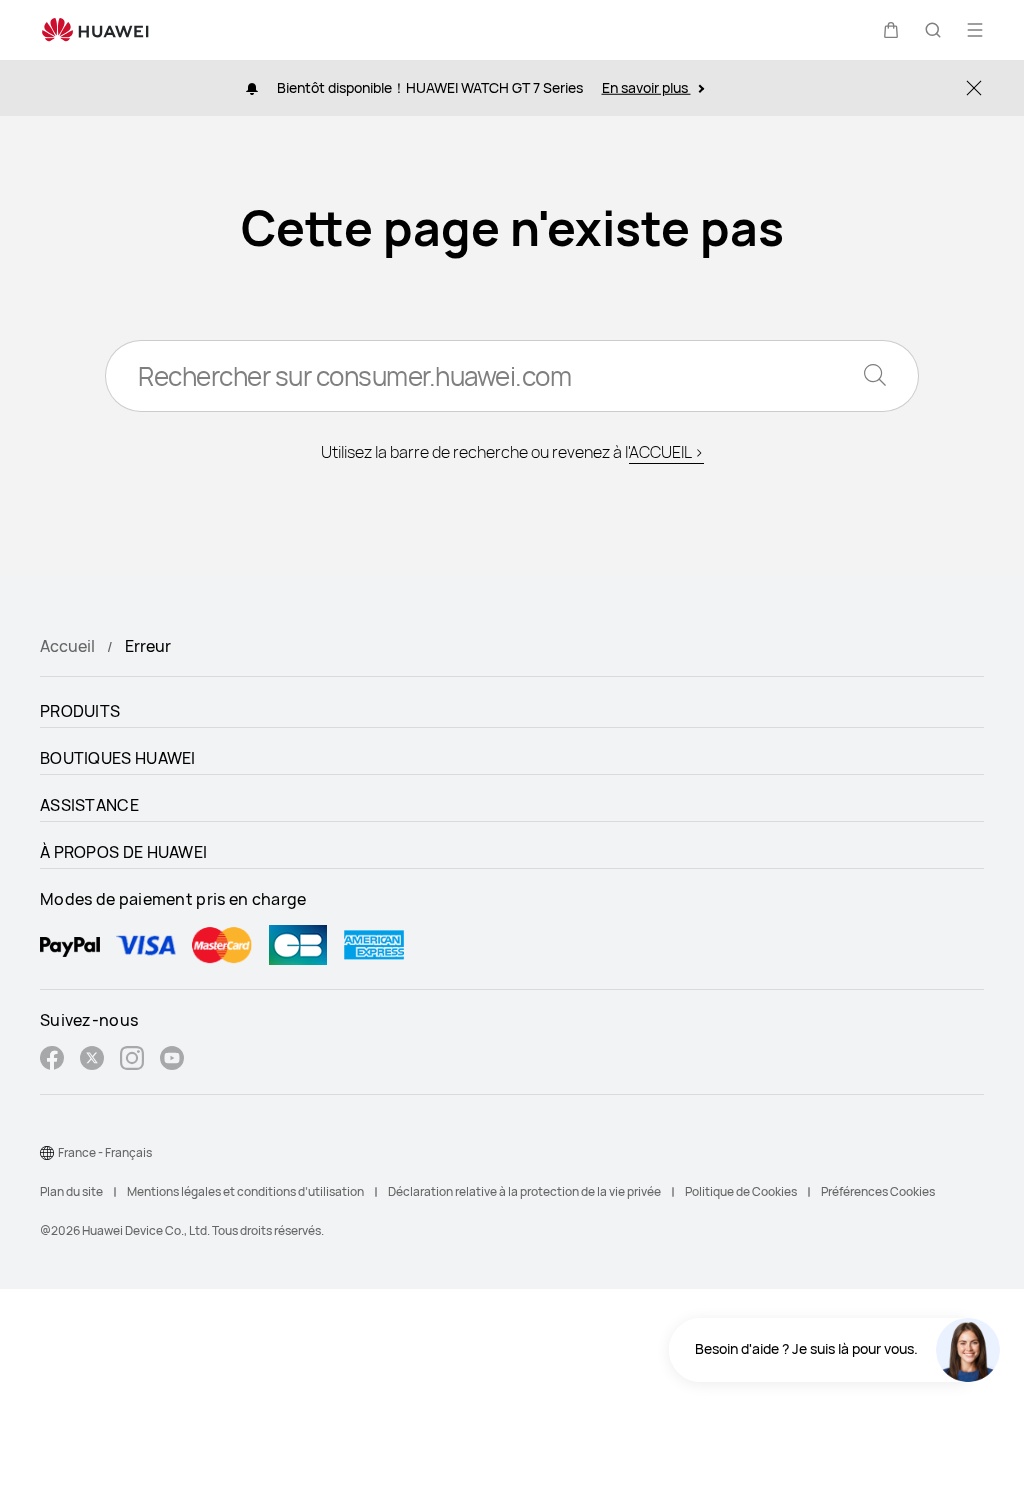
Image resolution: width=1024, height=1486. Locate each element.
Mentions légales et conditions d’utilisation (245, 1191)
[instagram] (132, 1060)
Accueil (67, 646)
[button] (891, 30)
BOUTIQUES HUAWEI (118, 758)
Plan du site (71, 1191)
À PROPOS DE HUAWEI (123, 852)
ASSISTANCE (89, 805)
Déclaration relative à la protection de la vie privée (524, 1191)
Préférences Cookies (878, 1191)
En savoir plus (646, 87)
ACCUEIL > (666, 452)
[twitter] (92, 1060)
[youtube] (172, 1060)
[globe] (47, 1153)
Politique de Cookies (741, 1191)
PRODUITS (80, 711)
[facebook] (52, 1060)
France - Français (105, 1152)
